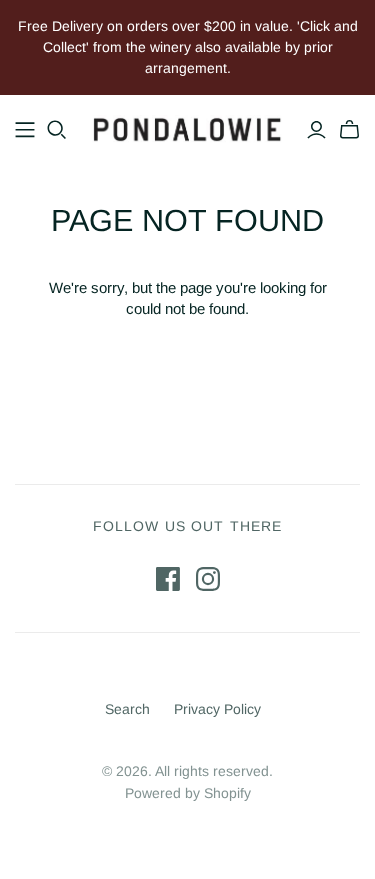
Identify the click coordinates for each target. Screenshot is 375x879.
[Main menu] (25, 130)
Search (127, 709)
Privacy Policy (217, 709)
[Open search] (57, 130)
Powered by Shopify (188, 793)
